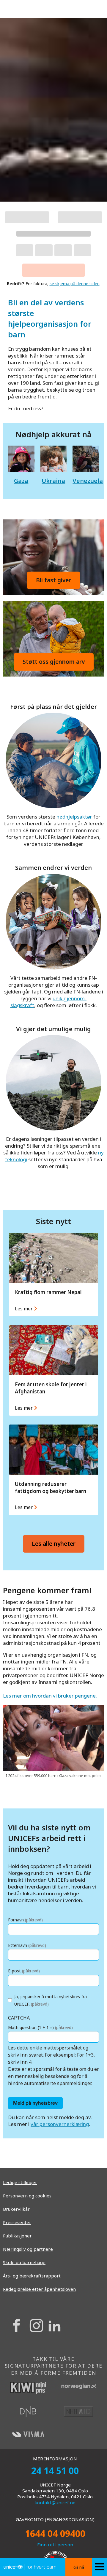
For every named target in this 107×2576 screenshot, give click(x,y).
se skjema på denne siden (75, 284)
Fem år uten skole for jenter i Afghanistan (56, 1370)
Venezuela (88, 481)
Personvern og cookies (27, 2196)
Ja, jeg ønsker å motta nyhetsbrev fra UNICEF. (51, 2000)
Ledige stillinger (20, 2182)
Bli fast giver (53, 580)
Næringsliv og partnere (28, 2249)
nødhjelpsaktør (74, 817)
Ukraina (53, 481)
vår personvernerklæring (60, 2124)
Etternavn (27, 1945)
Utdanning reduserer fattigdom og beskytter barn (56, 1470)
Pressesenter (17, 2222)
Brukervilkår (16, 2209)
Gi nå (79, 2567)
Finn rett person (55, 2545)
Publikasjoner (17, 2236)
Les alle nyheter (54, 1544)
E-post (24, 1971)
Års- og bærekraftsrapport (32, 2276)
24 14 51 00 (55, 2471)
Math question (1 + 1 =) (40, 2027)
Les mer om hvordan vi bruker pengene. (50, 1696)
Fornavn (25, 1920)
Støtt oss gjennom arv (54, 662)
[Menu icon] (100, 2567)
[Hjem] (30, 2567)
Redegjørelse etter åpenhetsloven (39, 2289)
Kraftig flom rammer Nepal (56, 1274)
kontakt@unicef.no (55, 2502)
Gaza (21, 481)
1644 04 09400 (55, 2533)
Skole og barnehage (24, 2262)
